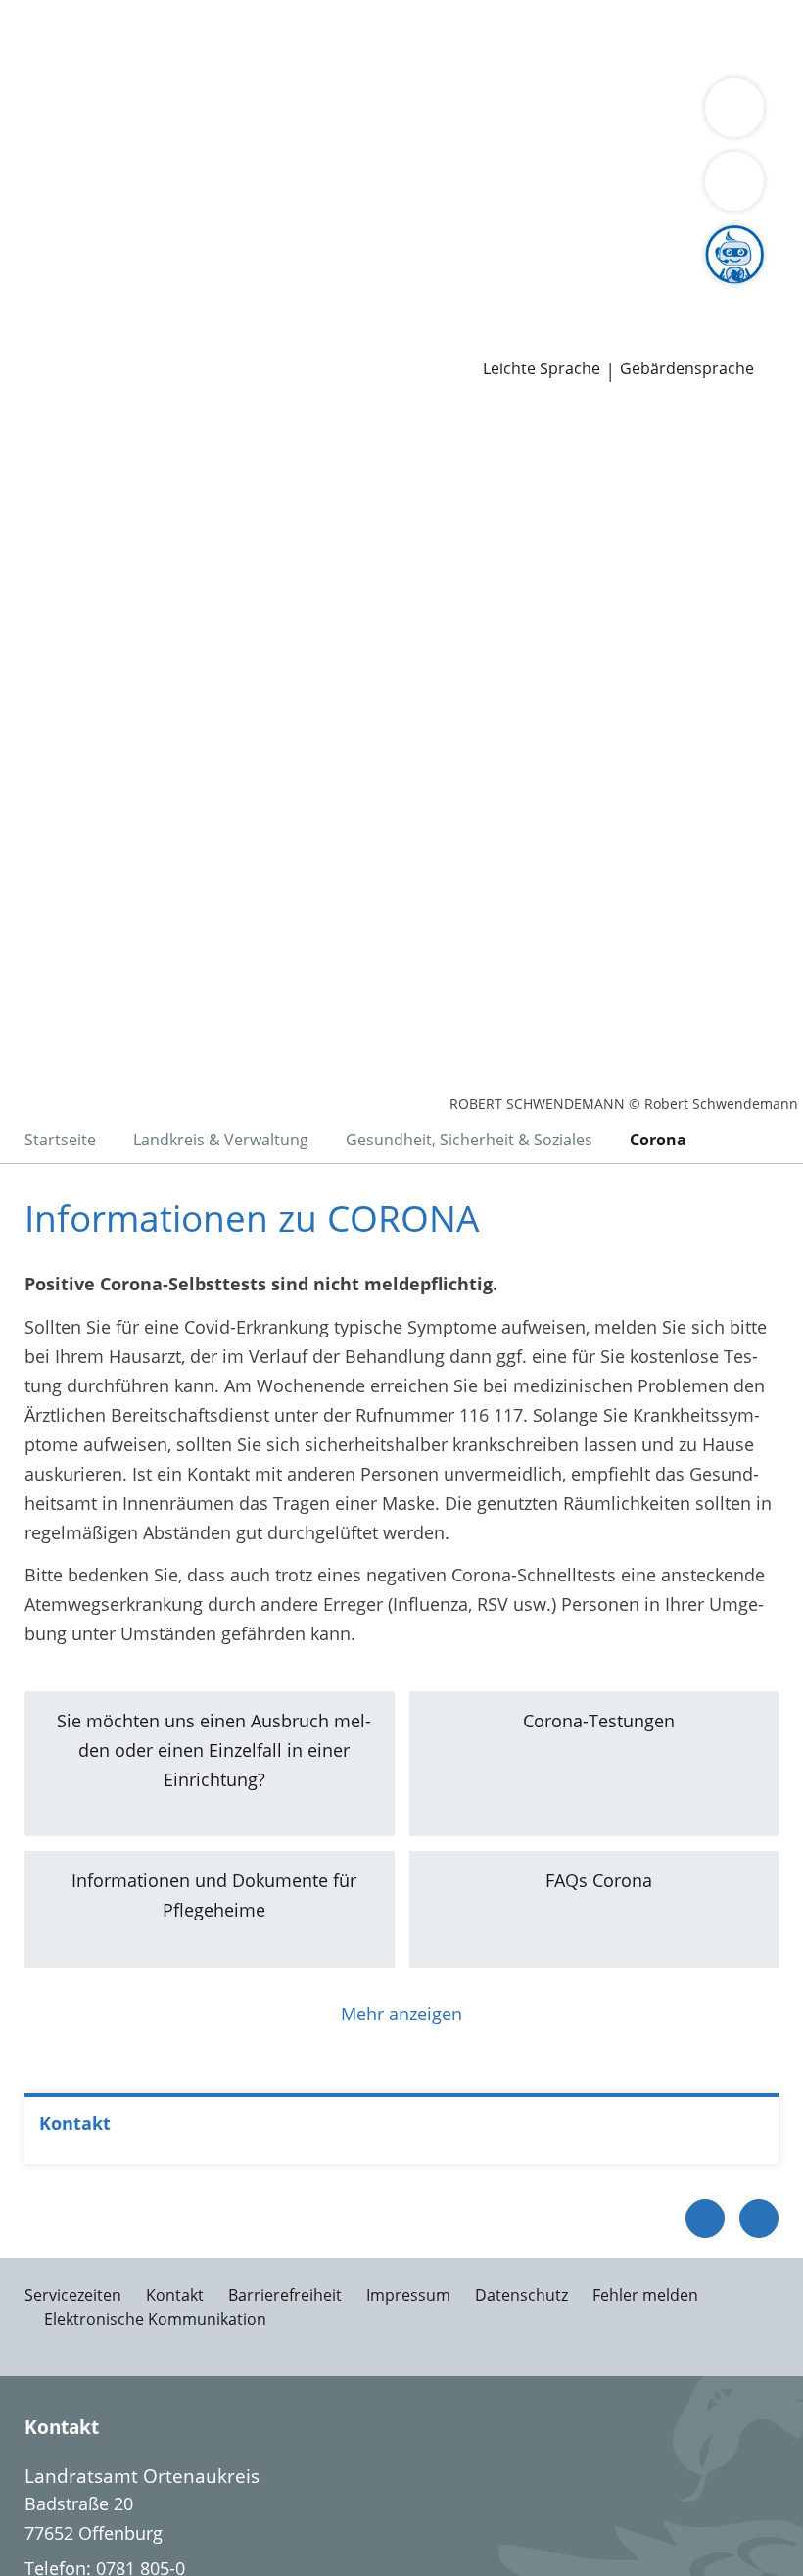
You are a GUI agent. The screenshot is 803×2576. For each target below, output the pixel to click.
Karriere (33, 265)
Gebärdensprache (687, 369)
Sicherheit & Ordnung (104, 63)
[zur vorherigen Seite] (705, 2218)
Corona (658, 1140)
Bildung (472, 139)
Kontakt (175, 2295)
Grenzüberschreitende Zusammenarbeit (179, 188)
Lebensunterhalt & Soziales (184, 37)
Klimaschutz (65, 164)
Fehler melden (645, 2295)
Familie (399, 37)
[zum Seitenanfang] (759, 2218)
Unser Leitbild (742, 289)
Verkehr (332, 37)
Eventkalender (211, 289)
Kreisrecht (302, 239)
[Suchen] (734, 181)
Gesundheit (334, 63)
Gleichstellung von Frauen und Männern (548, 164)
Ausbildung (321, 289)
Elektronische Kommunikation (155, 2319)
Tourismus (164, 164)
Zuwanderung (566, 139)
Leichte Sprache (542, 369)
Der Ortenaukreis (85, 139)
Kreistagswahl (406, 239)
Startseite (60, 1140)
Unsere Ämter (57, 88)
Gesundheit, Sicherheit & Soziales (298, 139)
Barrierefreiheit (285, 2295)
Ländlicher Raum (697, 139)
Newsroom (46, 316)
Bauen (41, 37)
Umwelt (419, 63)
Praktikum (488, 289)
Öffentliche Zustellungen (281, 340)
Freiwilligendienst (607, 289)
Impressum (408, 2295)
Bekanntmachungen (295, 164)
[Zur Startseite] (135, 512)
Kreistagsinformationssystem (135, 239)
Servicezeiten (73, 2295)
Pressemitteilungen (94, 340)
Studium (407, 289)
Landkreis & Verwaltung (97, 114)
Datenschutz (521, 2295)
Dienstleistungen (70, 13)
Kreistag (33, 215)
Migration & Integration (530, 37)
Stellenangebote (81, 289)
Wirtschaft (240, 63)
